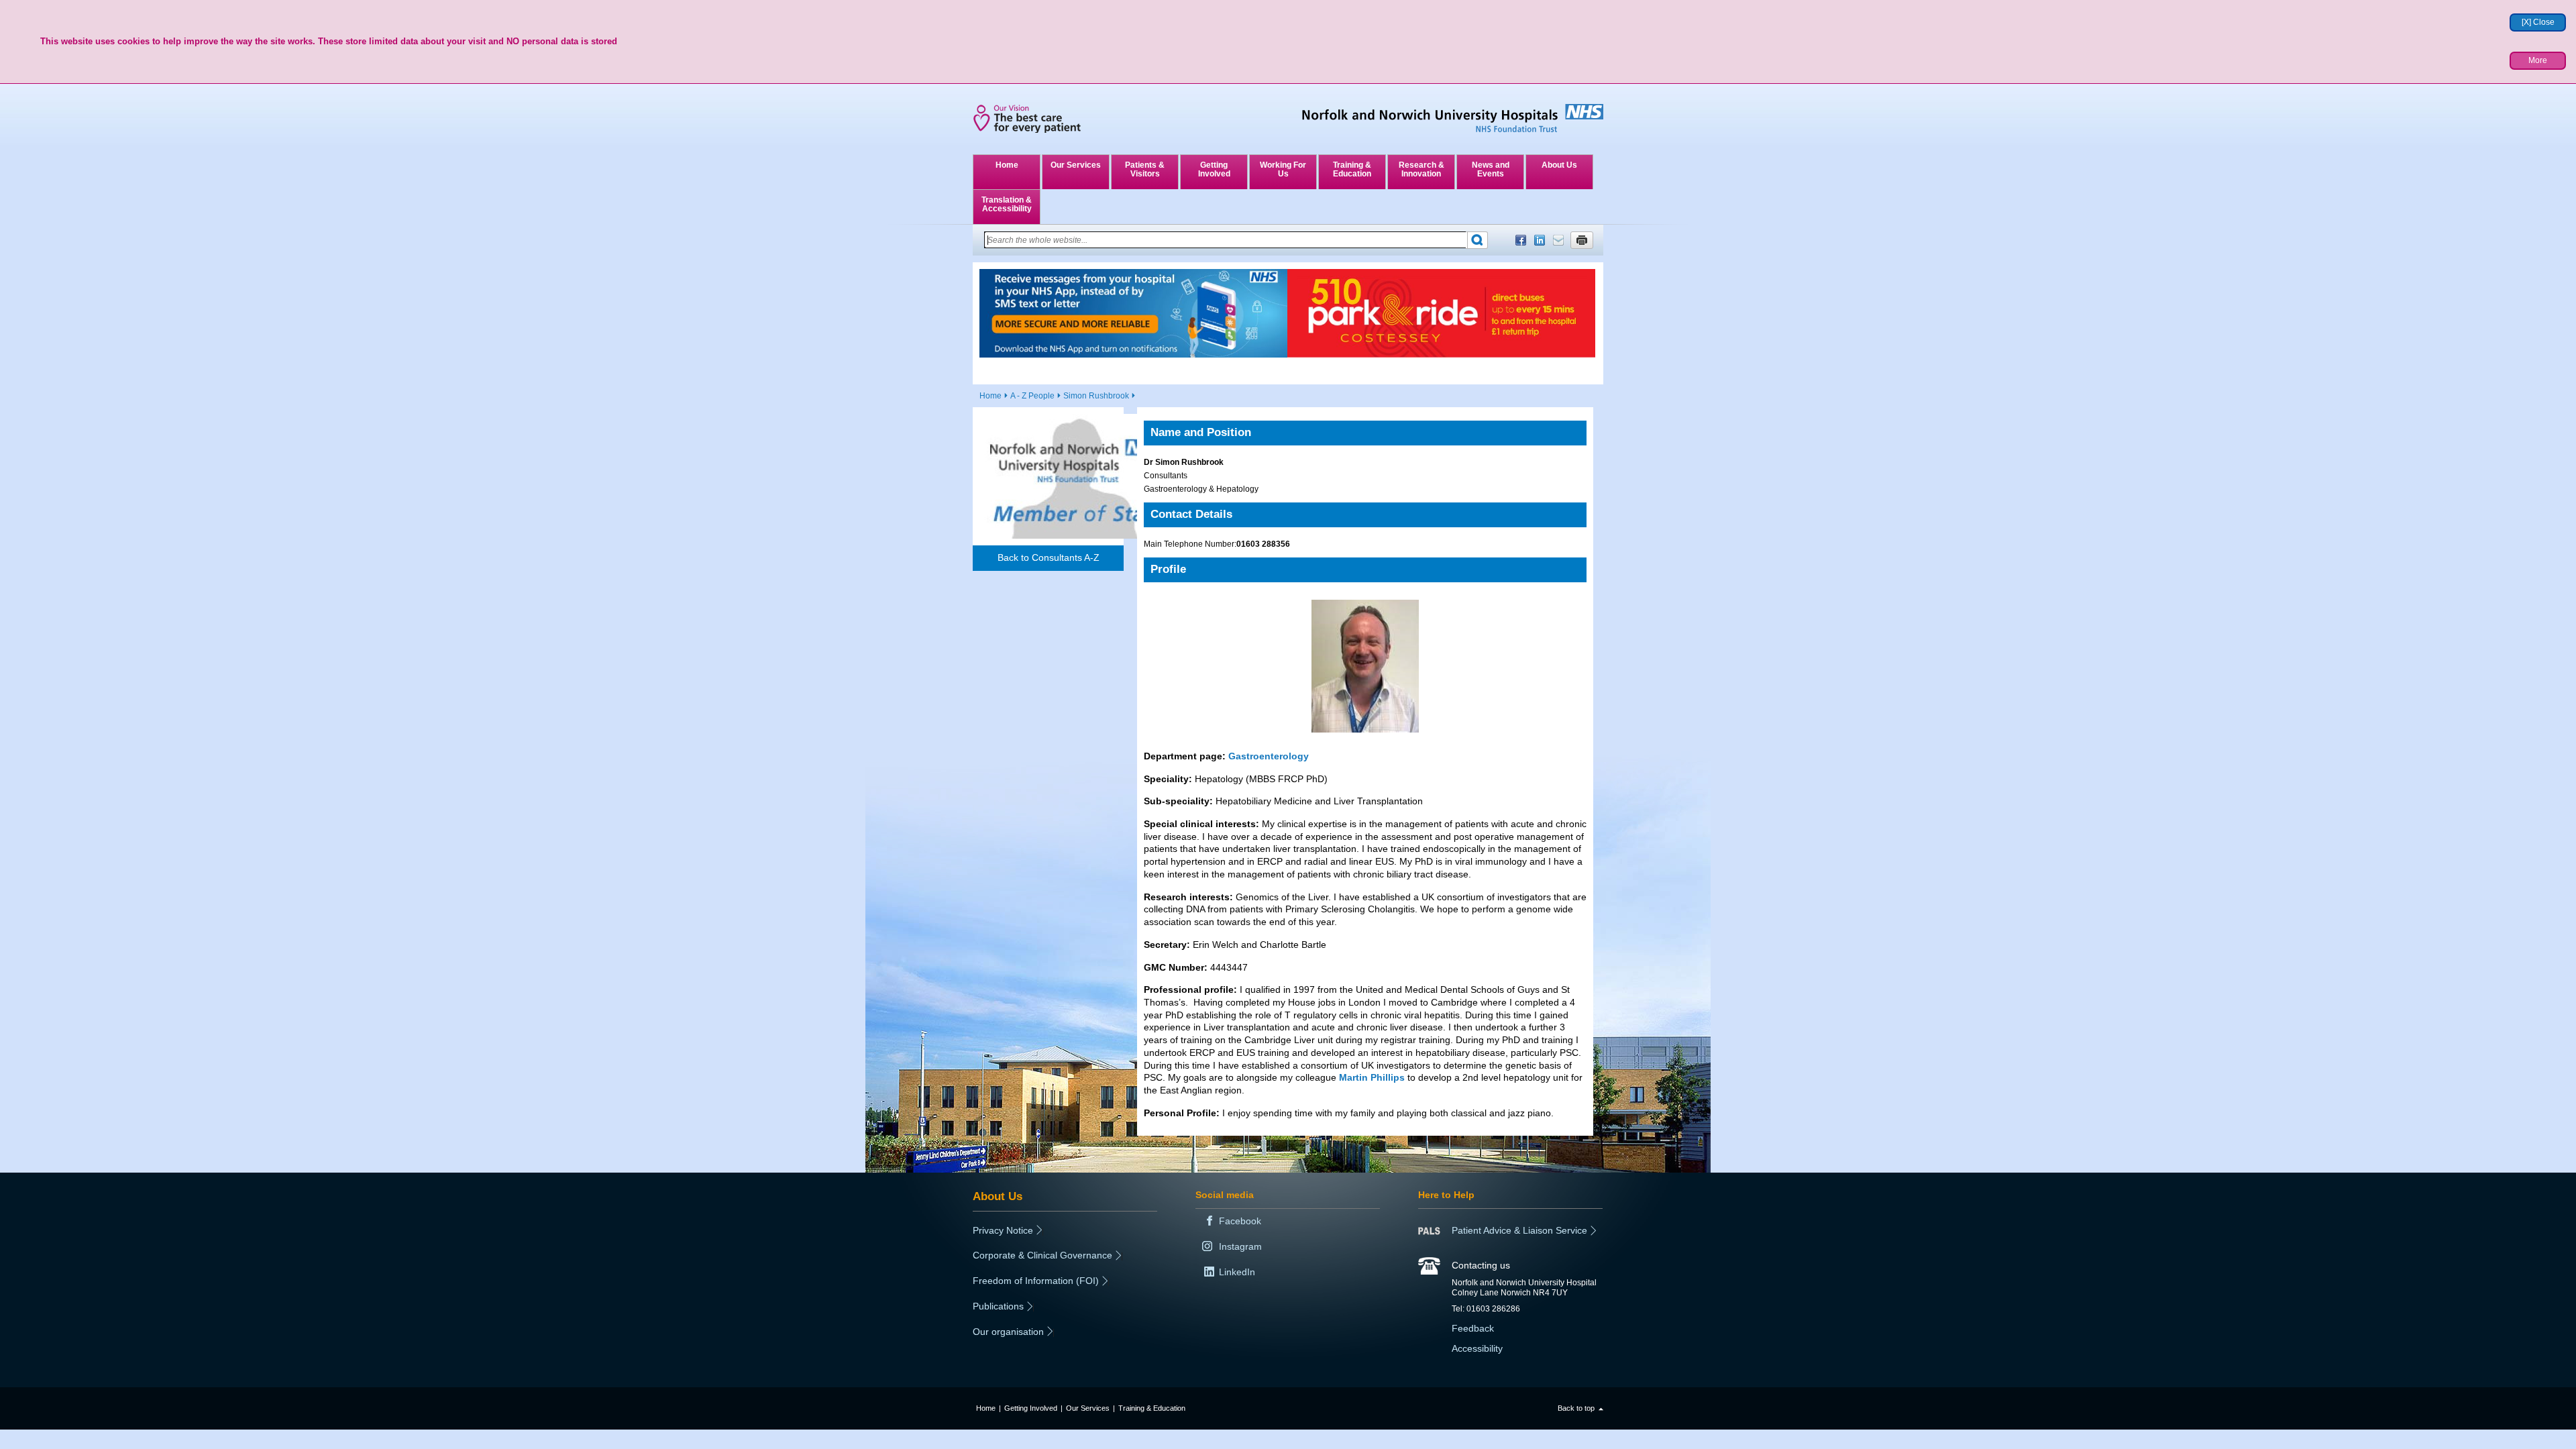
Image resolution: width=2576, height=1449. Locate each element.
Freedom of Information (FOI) (1036, 1281)
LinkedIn (1540, 240)
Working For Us (1283, 169)
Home (1007, 165)
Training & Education (1352, 169)
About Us (1559, 165)
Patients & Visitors (1145, 169)
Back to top (1576, 1408)
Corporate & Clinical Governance (1042, 1255)
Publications (998, 1306)
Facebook (1521, 240)
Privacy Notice (1003, 1230)
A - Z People (1032, 396)
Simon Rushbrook (1096, 396)
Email (1558, 240)
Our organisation (1008, 1332)
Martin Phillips (1372, 1077)
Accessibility (1477, 1348)
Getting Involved (1214, 169)
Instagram (1240, 1246)
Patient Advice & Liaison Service (1519, 1230)
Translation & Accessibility (1007, 204)
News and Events (1491, 169)
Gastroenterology (1269, 756)
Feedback (1473, 1328)
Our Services (1076, 165)
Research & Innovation (1421, 169)
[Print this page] (1582, 240)
